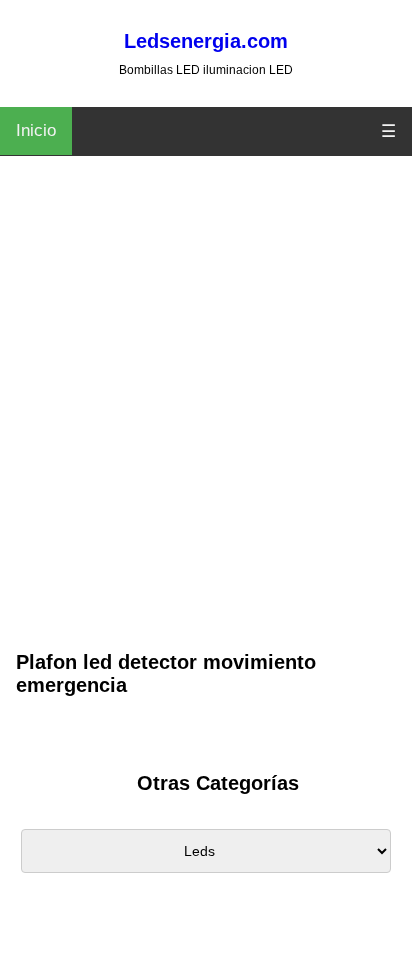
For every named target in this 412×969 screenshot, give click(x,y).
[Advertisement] (206, 431)
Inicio (36, 130)
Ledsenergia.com (206, 41)
